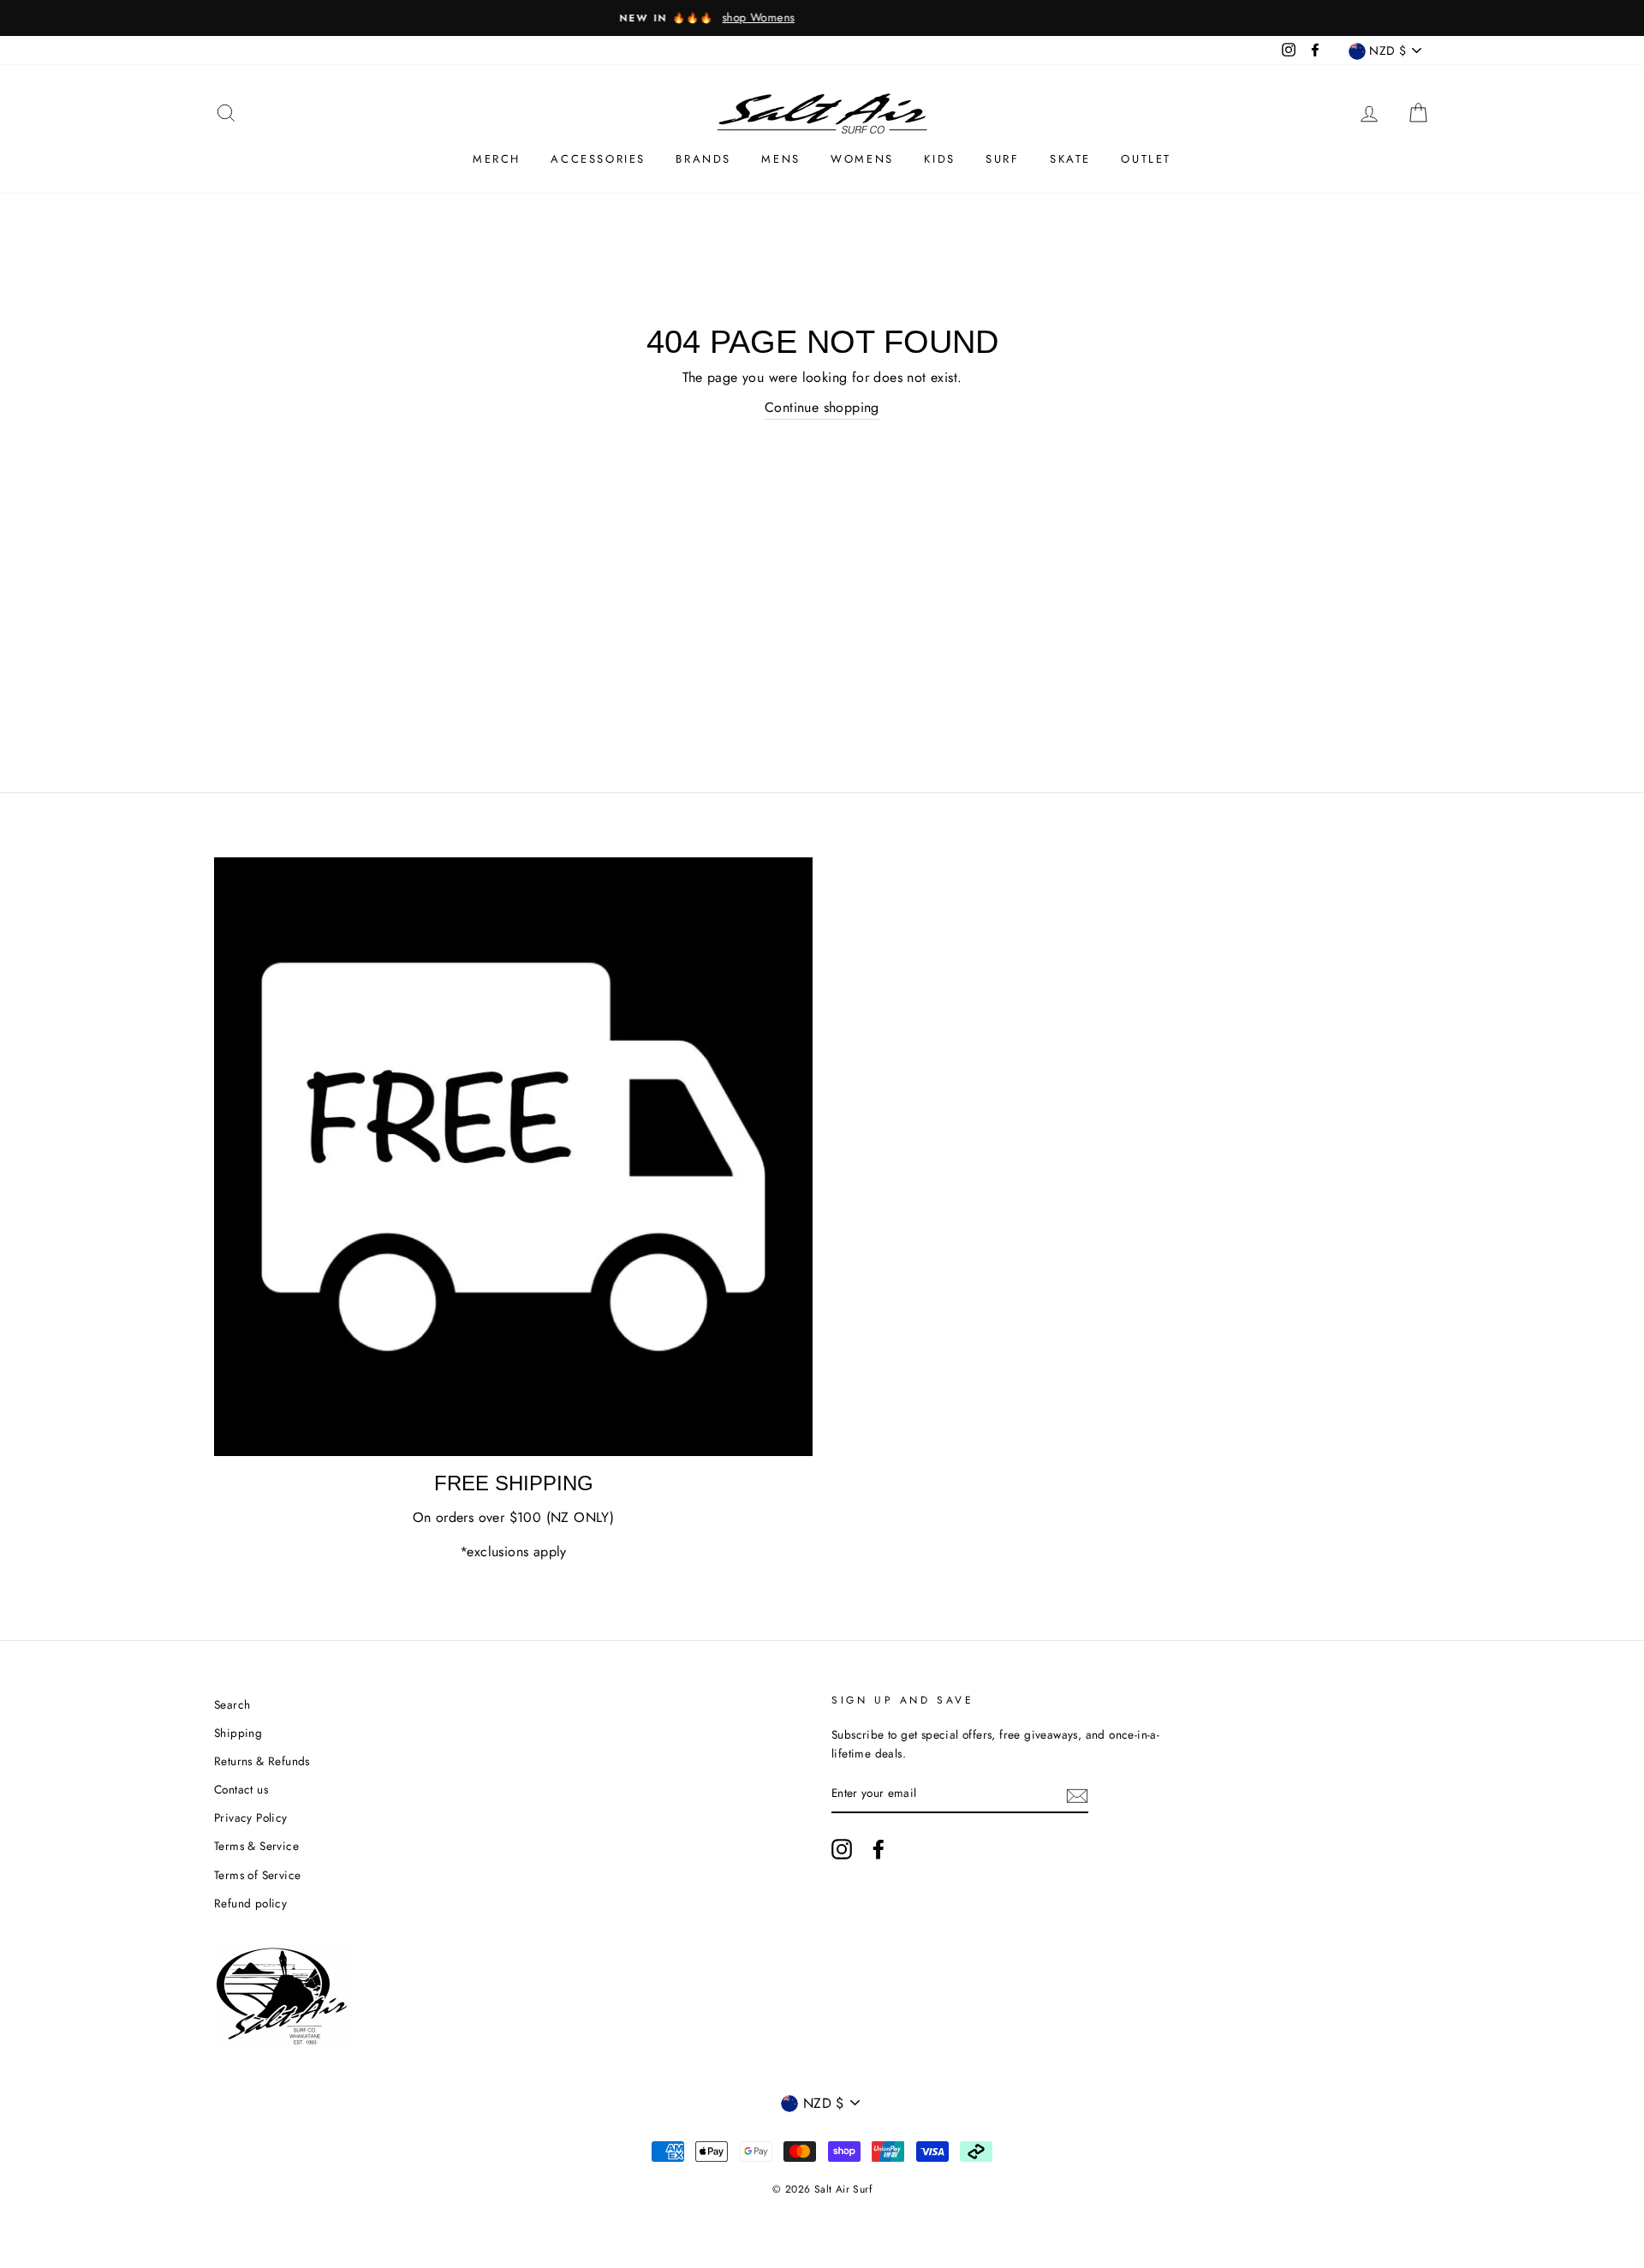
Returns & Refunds (262, 1761)
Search (232, 1704)
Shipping (238, 1733)
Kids (939, 159)
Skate (1070, 159)
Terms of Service (257, 1875)
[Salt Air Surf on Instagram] (842, 1849)
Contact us (241, 1789)
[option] (822, 18)
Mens (780, 159)
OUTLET (1146, 159)
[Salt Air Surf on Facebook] (879, 1849)
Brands (703, 159)
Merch (497, 159)
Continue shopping (822, 407)
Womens (862, 159)
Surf (1002, 159)
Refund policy (250, 1903)
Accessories (598, 159)
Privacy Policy (251, 1817)
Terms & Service (256, 1846)
